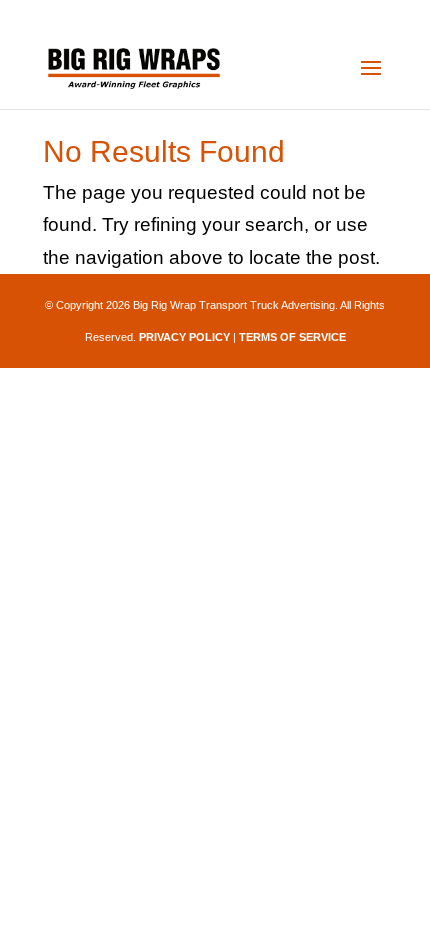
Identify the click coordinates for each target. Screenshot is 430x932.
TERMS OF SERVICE (292, 337)
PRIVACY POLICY (184, 337)
